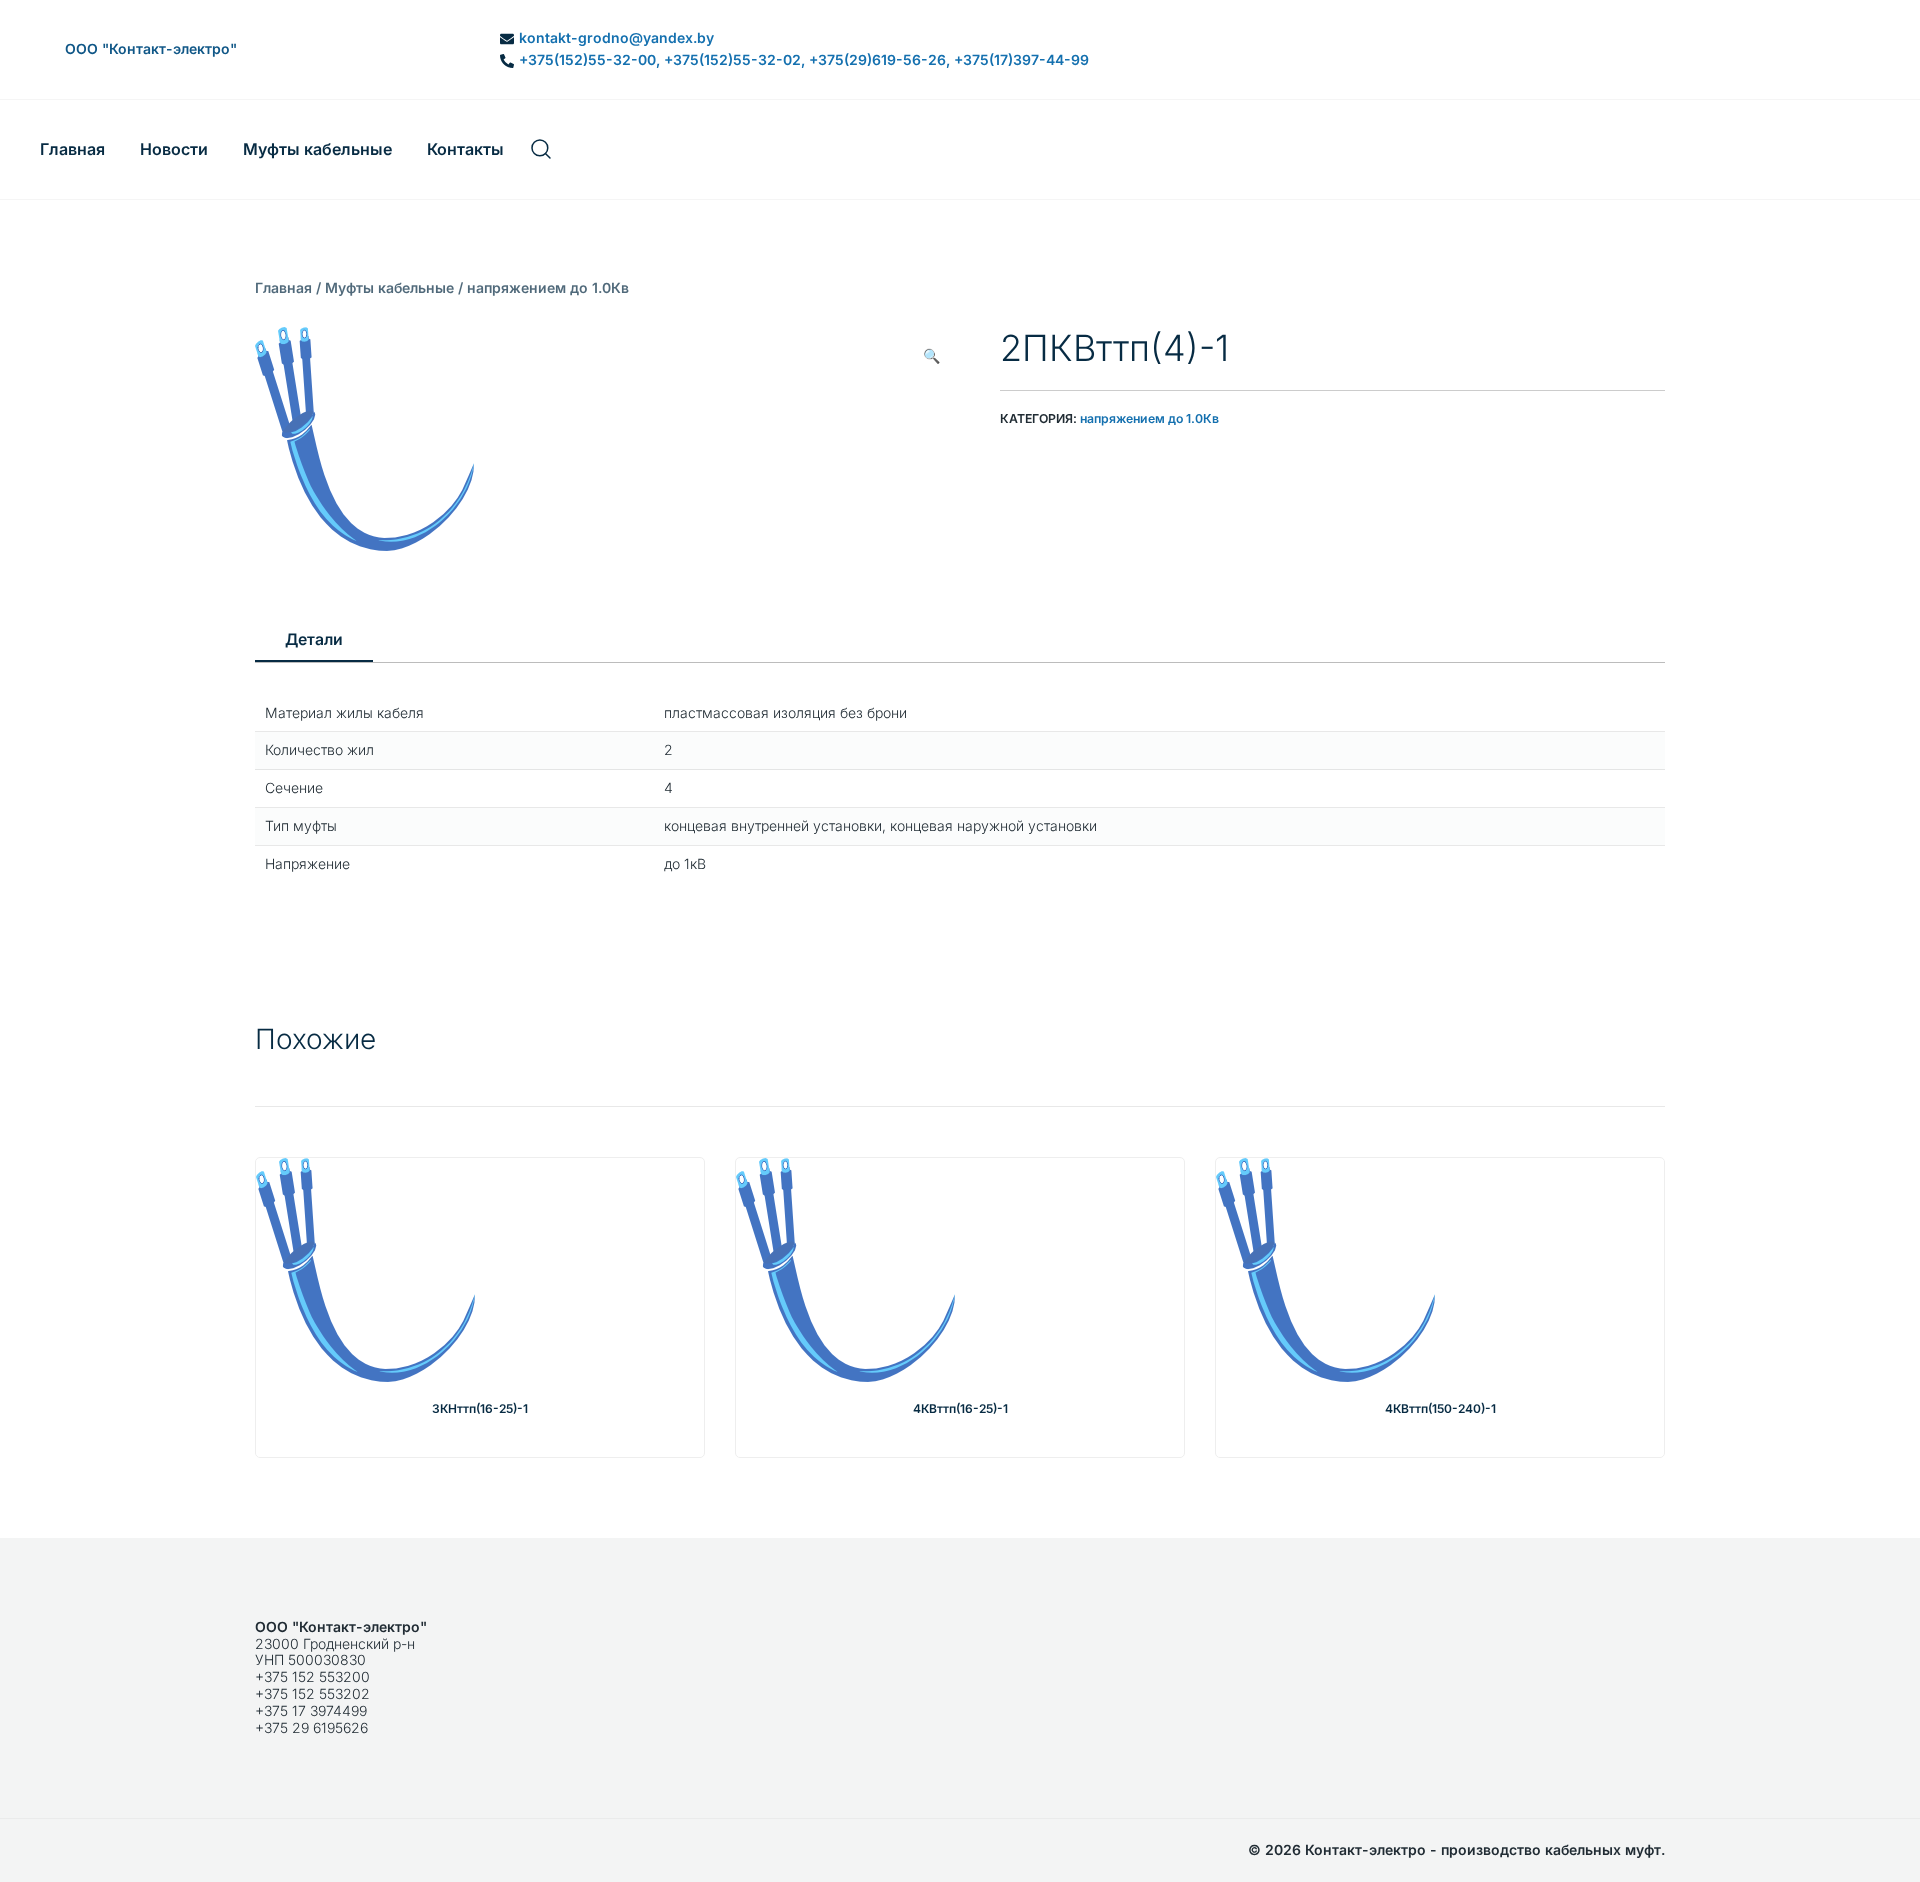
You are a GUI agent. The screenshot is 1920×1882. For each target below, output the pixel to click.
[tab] (314, 641)
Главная (72, 149)
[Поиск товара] (541, 149)
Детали (314, 639)
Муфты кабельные (317, 149)
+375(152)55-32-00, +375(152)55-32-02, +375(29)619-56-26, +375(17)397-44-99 (804, 60)
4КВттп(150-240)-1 (1440, 1408)
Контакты (465, 149)
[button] (931, 356)
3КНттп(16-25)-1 (480, 1408)
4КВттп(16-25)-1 (960, 1408)
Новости (174, 149)
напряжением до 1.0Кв (548, 287)
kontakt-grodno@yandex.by (616, 38)
